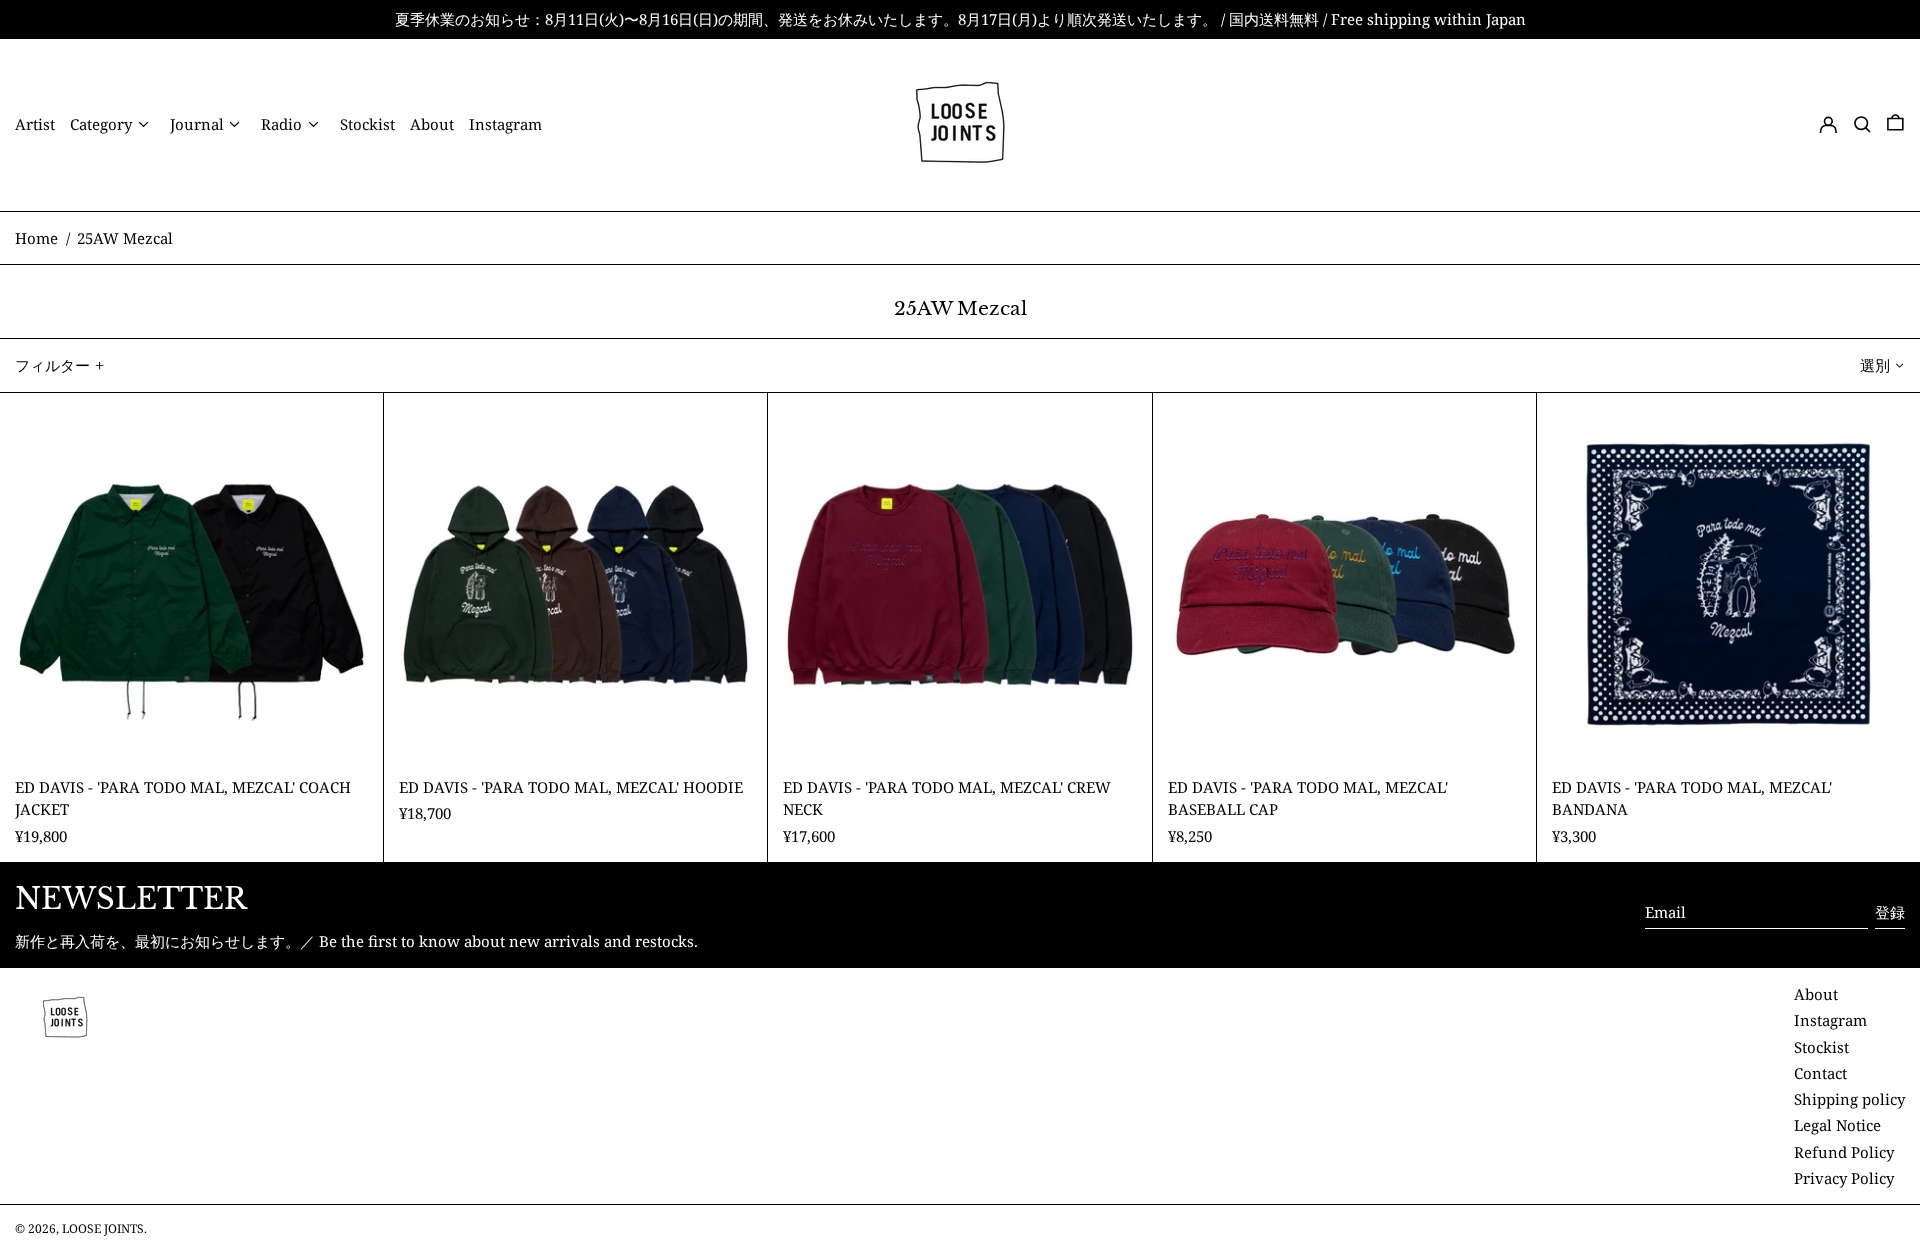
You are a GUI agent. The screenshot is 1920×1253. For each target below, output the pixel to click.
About (1816, 994)
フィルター (52, 365)
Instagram (1830, 1020)
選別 (1875, 365)
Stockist (1821, 1047)
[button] (1862, 124)
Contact (1820, 1073)
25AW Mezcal (125, 238)
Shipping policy (1849, 1099)
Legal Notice (1837, 1125)
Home (36, 238)
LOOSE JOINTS (103, 1228)
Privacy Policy (1844, 1178)
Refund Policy (1844, 1152)
